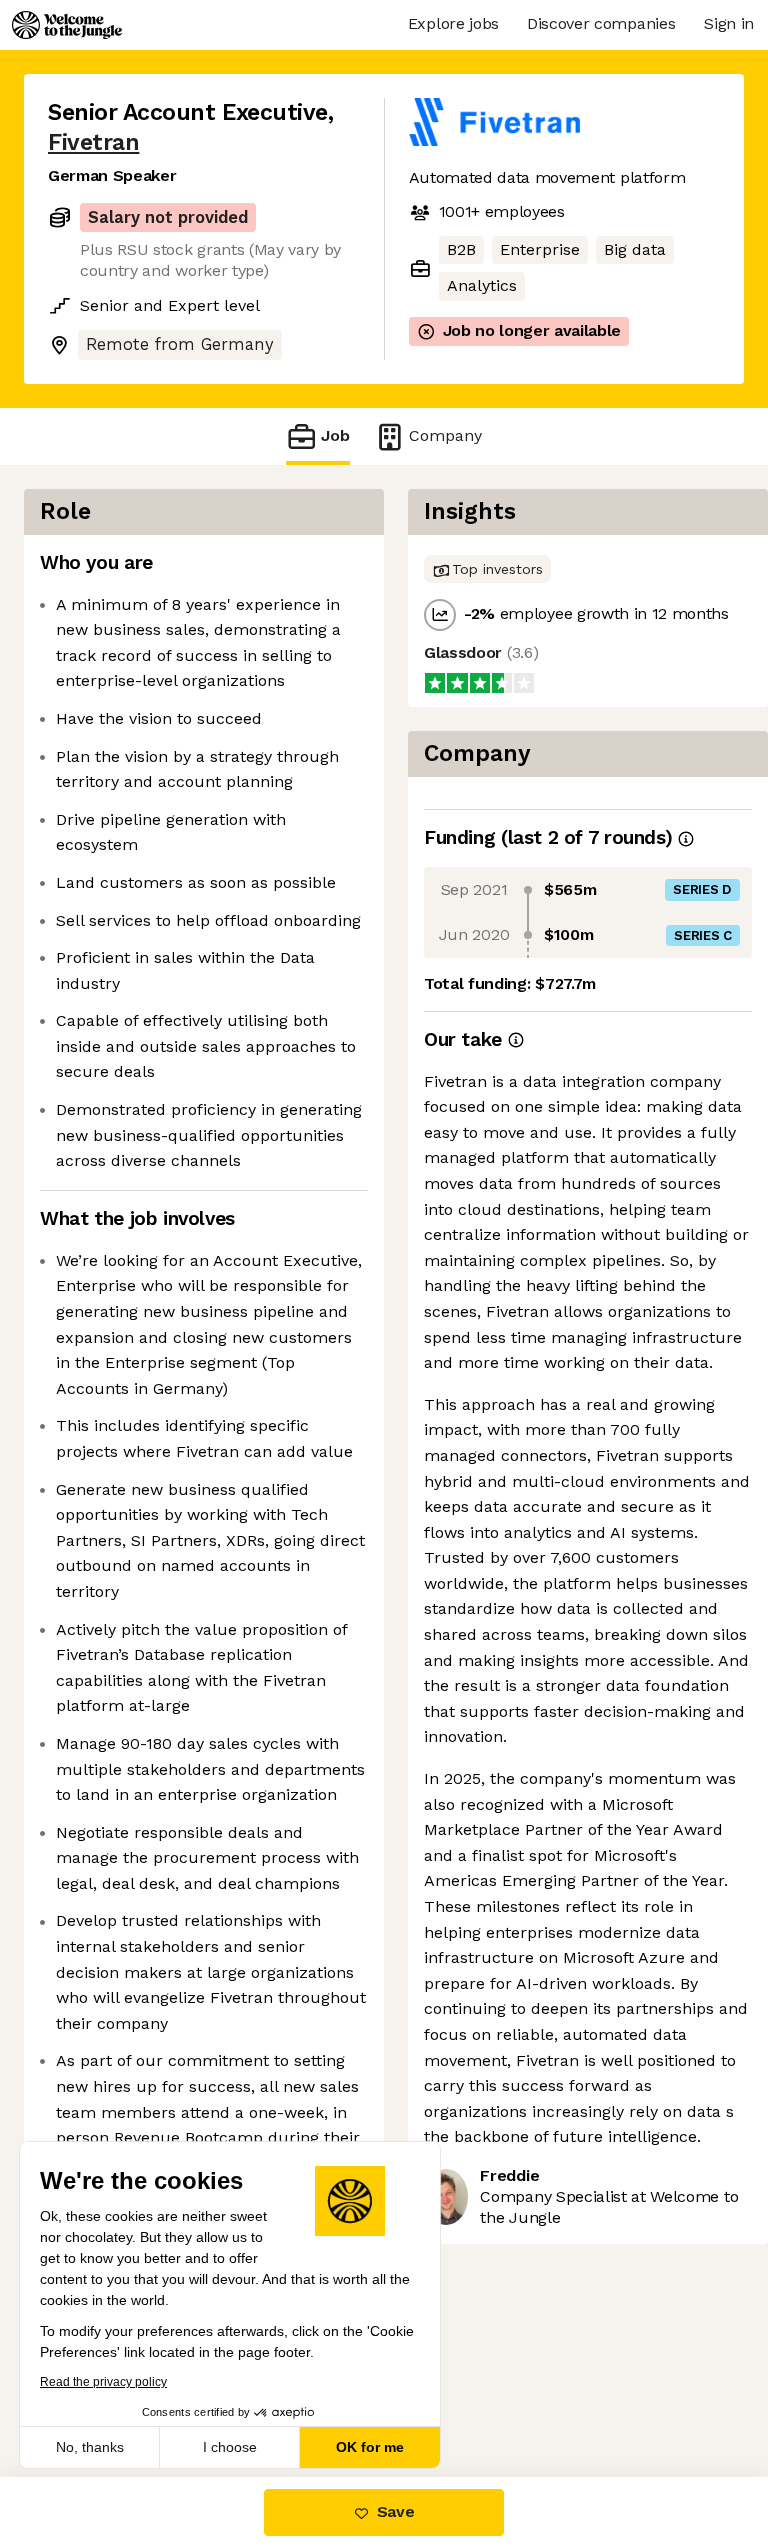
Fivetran (93, 142)
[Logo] (67, 25)
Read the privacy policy (103, 2382)
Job (335, 435)
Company (445, 435)
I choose (230, 2447)
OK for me (370, 2447)
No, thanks (90, 2447)
